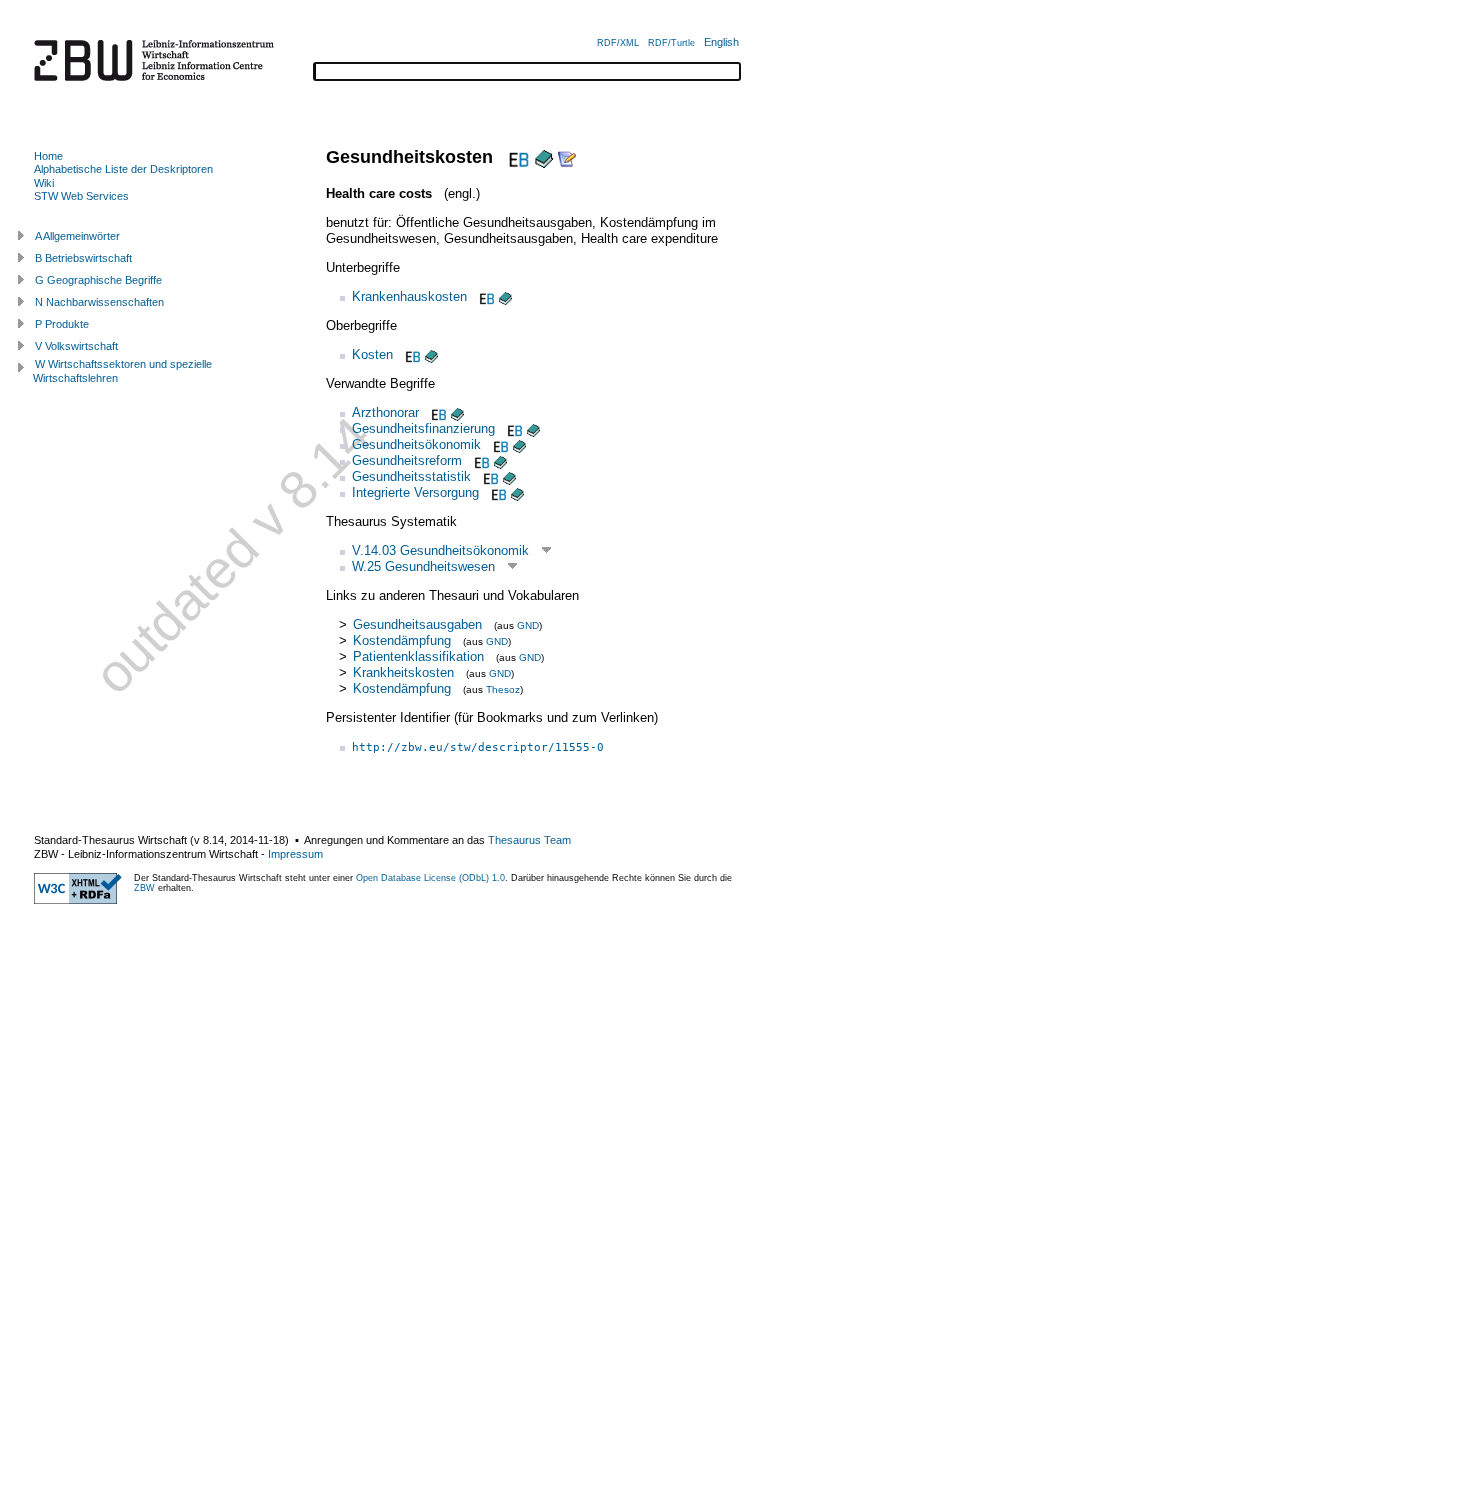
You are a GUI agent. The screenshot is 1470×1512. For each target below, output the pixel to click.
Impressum (295, 854)
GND (528, 625)
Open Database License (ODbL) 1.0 (430, 878)
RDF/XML (618, 43)
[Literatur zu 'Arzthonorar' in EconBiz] (437, 412)
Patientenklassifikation (418, 656)
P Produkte (62, 324)
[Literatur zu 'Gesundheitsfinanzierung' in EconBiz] (513, 428)
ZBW (144, 888)
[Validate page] (78, 900)
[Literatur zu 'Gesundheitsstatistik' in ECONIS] (509, 476)
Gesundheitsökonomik (416, 444)
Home (48, 156)
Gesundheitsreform (407, 460)
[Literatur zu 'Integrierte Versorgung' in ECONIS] (517, 492)
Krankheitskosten (403, 672)
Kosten (372, 354)
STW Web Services (81, 196)
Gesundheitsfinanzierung (423, 428)
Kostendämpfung (402, 688)
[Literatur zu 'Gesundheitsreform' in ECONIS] (500, 460)
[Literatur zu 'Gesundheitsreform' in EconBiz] (480, 460)
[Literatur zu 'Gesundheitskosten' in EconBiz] (516, 157)
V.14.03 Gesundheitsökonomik (440, 550)
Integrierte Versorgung (415, 492)
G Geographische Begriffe (98, 280)
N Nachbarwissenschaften (99, 302)
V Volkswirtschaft (76, 346)
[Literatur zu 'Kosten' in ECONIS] (431, 354)
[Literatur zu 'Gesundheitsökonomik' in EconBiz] (499, 444)
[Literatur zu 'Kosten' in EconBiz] (411, 354)
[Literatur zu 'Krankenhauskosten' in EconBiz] (485, 296)
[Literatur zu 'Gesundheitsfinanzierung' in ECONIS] (533, 428)
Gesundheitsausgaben (417, 624)
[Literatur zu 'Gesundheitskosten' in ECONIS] (544, 157)
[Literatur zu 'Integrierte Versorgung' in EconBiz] (497, 492)
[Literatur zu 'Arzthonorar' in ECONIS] (457, 412)
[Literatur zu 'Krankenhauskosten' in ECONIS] (505, 296)
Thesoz (503, 689)
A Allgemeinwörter (77, 236)
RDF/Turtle (671, 43)
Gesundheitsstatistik (411, 476)
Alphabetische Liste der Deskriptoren (123, 169)
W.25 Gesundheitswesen (423, 566)
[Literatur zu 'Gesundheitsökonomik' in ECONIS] (519, 444)
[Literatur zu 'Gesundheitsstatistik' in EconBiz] (489, 476)
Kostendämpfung (402, 640)
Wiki (44, 183)
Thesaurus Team (529, 840)
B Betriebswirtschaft (83, 258)
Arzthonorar (385, 412)
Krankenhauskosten (409, 296)
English (721, 42)
